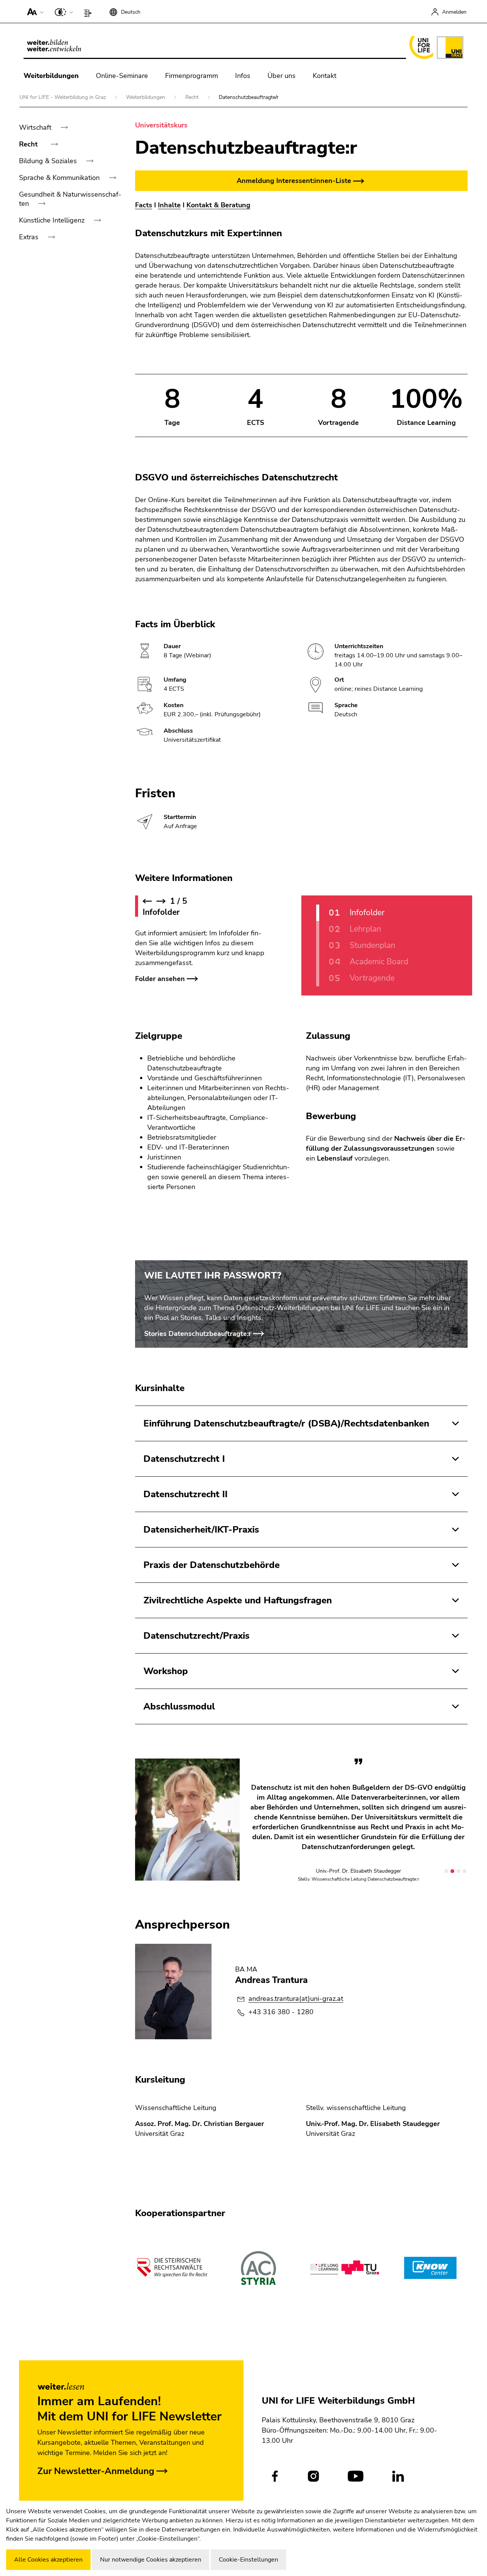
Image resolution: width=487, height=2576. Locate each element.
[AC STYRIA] (258, 2268)
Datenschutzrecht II (185, 1494)
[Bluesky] (432, 2476)
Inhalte (169, 205)
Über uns (282, 76)
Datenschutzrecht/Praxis (197, 1636)
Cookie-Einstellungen (248, 2560)
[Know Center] (430, 2268)
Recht (193, 97)
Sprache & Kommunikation (60, 178)
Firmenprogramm (192, 76)
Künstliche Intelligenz (53, 220)
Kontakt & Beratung (218, 205)
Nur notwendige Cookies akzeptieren (151, 2560)
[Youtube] (356, 2476)
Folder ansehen (160, 979)
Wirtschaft (36, 127)
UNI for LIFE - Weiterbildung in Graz (63, 97)
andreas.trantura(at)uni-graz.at (296, 1999)
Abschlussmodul (179, 1706)
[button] (34, 11)
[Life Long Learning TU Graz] (344, 2268)
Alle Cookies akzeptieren (48, 2560)
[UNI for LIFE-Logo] (435, 48)
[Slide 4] (465, 1871)
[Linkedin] (398, 2476)
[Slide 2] (452, 1871)
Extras (30, 237)
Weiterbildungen (51, 76)
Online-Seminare (122, 76)
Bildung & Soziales (49, 161)
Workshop (166, 1671)
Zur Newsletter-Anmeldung (96, 2471)
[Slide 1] (446, 1871)
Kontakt (325, 76)
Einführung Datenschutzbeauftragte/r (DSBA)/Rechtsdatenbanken (286, 1423)
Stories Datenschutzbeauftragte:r (198, 1334)
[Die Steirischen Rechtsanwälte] (172, 2268)
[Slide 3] (458, 1871)
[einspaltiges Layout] (90, 11)
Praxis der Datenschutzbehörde (212, 1565)
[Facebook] (275, 2476)
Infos (243, 76)
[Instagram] (313, 2476)
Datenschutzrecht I (184, 1459)
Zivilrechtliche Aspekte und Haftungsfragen (238, 1600)
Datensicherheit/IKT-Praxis (201, 1530)
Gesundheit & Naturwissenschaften (70, 199)
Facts (144, 205)
